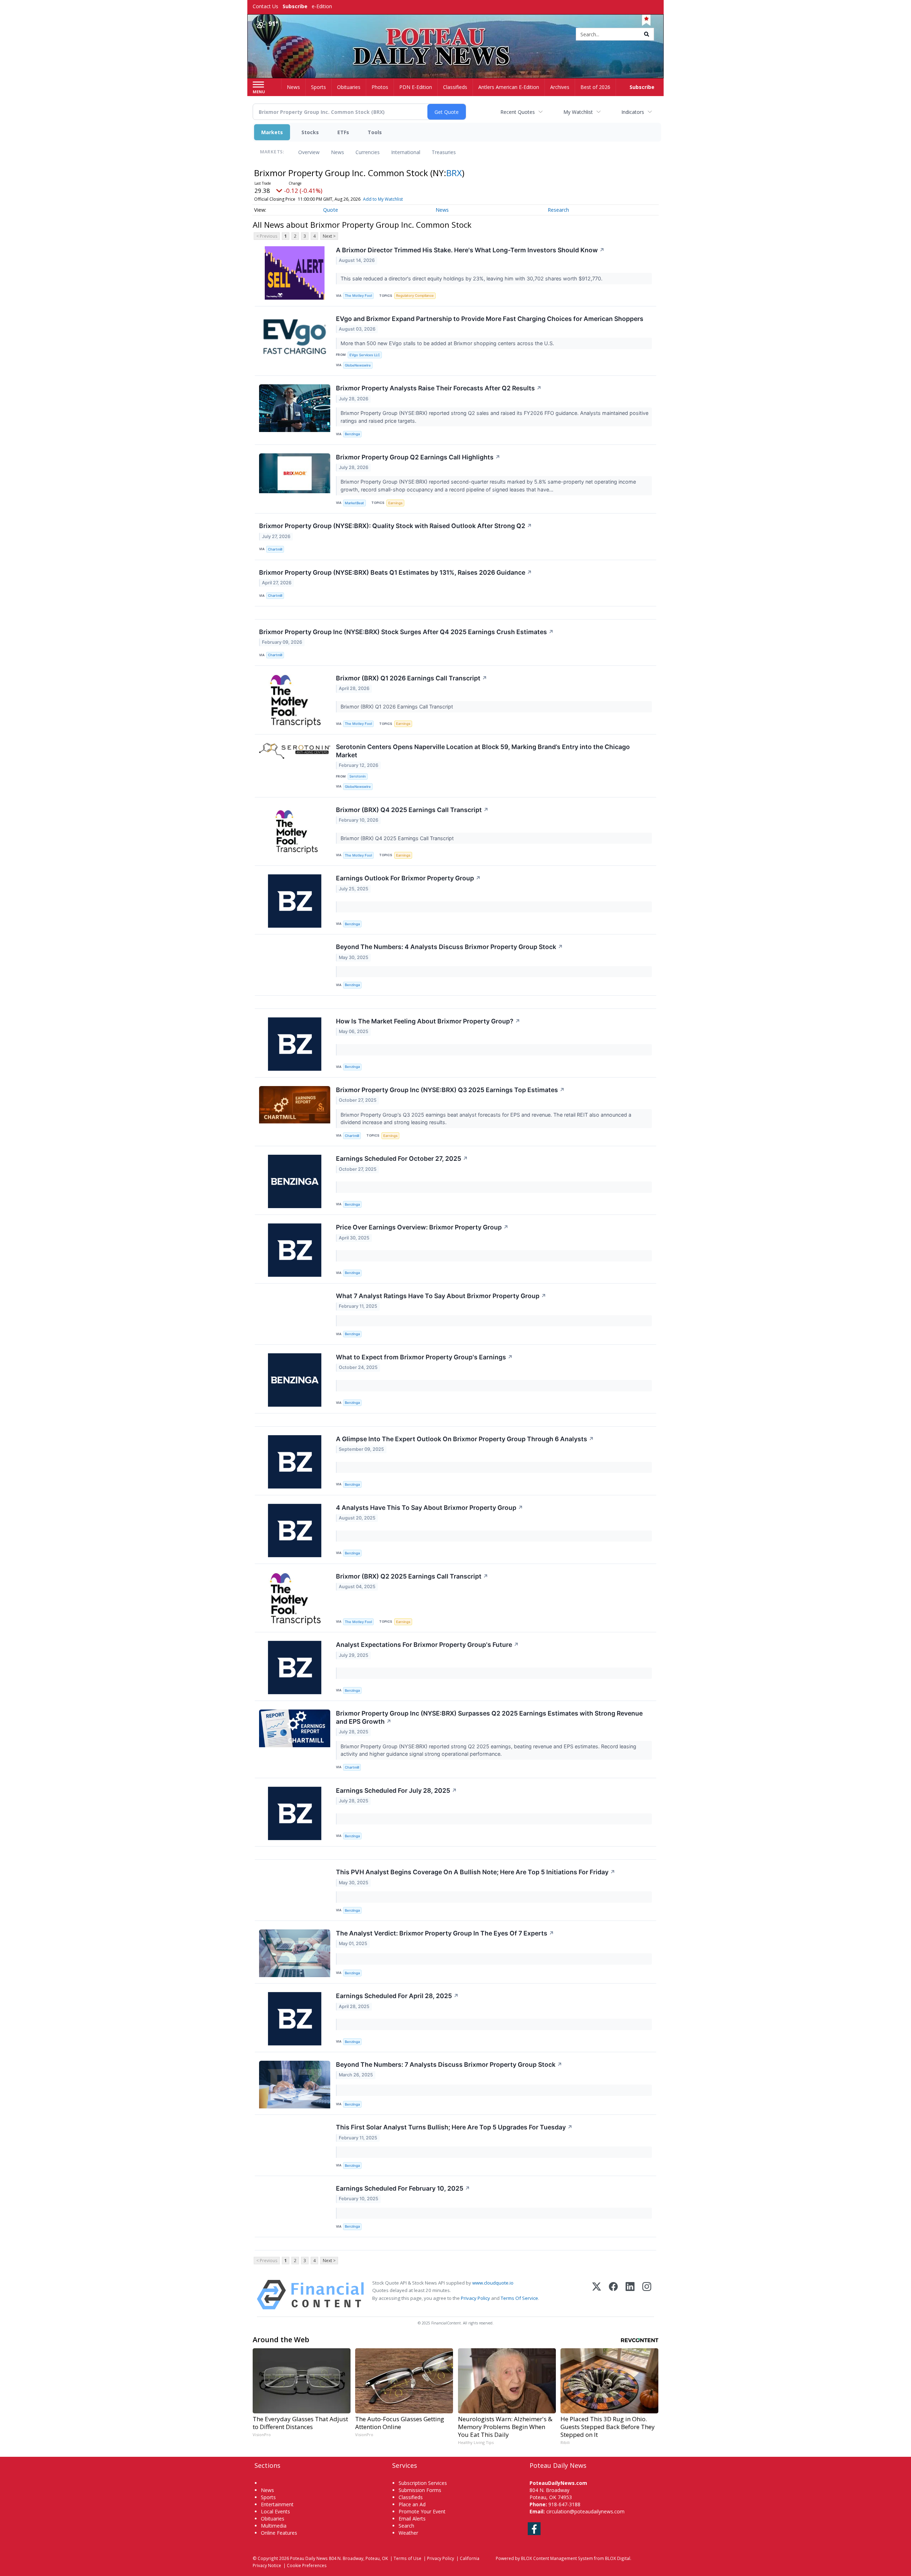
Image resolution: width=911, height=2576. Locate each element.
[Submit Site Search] (647, 34)
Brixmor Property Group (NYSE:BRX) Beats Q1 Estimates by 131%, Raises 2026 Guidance (396, 572)
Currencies (368, 152)
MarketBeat (354, 503)
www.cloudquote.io (493, 2283)
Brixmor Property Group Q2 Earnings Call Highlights (418, 457)
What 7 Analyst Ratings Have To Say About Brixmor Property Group (441, 1296)
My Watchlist (578, 112)
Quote (331, 210)
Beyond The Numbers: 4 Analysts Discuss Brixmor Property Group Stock (449, 947)
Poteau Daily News (309, 2558)
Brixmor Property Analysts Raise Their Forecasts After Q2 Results (439, 388)
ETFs (343, 132)
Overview (309, 152)
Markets (272, 132)
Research (558, 210)
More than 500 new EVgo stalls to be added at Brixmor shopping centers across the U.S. (448, 343)
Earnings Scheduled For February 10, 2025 (403, 2188)
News (338, 152)
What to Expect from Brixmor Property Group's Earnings (424, 1357)
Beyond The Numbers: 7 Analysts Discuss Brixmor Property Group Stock (449, 2064)
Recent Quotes (518, 112)
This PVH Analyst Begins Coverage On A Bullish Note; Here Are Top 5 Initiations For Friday (476, 1872)
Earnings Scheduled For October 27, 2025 (402, 1158)
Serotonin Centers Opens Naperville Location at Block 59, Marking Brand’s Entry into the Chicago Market (483, 751)
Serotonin (358, 776)
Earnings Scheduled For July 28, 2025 (396, 1790)
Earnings (395, 503)
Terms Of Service (519, 2298)
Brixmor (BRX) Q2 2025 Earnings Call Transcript (412, 1576)
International (406, 152)
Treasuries (444, 152)
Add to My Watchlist (383, 199)
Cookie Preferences (307, 2565)
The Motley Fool (358, 296)
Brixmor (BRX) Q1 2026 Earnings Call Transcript (412, 678)
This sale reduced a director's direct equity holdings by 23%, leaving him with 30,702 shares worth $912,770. (472, 278)
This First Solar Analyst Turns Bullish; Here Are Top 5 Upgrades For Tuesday (454, 2127)
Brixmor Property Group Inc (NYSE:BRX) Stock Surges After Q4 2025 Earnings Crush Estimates (406, 632)
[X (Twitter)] (597, 2295)
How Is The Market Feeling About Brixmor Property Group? (428, 1021)
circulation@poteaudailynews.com (585, 2511)
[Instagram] (647, 2295)
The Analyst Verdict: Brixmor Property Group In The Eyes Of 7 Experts (445, 1933)
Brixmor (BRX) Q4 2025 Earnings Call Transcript (412, 810)
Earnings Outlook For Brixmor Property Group (408, 878)
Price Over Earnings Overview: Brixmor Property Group (422, 1227)
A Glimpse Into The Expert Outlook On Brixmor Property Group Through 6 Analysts (465, 1439)
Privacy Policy (475, 2298)
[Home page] (456, 35)
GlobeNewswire (358, 365)
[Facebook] (613, 2295)
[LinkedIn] (630, 2295)
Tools (375, 132)
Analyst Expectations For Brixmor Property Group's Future (427, 1645)
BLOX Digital (618, 2558)
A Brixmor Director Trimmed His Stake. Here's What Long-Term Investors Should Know (470, 250)
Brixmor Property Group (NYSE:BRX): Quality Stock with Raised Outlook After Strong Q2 (396, 526)
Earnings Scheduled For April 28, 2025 (397, 1996)
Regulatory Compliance (415, 296)
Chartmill (275, 549)
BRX (454, 173)
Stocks (310, 132)
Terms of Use (407, 2558)
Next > (329, 236)
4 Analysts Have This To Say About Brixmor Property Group (430, 1508)
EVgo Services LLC (365, 355)
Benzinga (352, 434)
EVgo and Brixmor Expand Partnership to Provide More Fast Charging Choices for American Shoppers (490, 319)
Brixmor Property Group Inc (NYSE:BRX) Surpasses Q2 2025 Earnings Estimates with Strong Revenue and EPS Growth (489, 1717)
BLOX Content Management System (557, 2558)
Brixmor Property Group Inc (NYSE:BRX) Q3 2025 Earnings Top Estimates (450, 1090)
